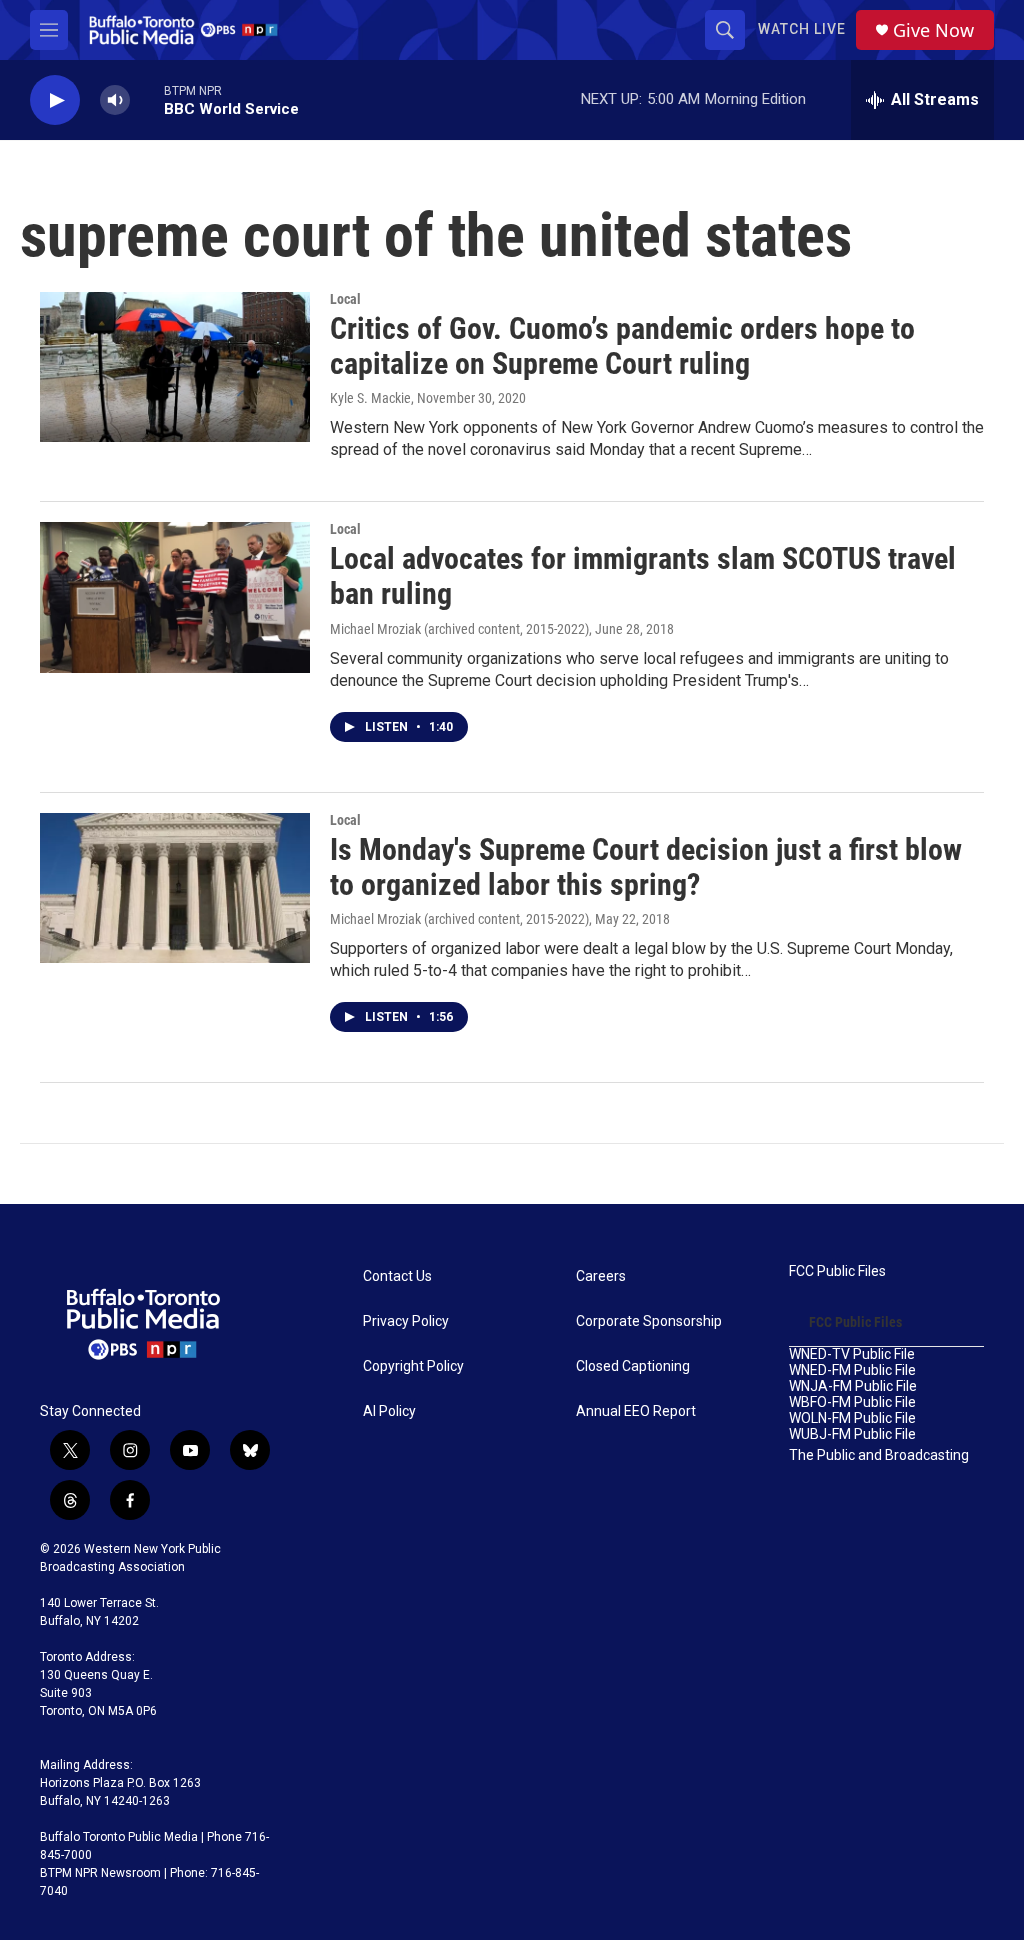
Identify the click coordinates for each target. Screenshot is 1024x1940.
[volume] (115, 100)
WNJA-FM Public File (853, 1386)
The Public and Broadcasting (879, 1455)
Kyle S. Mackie (370, 398)
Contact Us (397, 1276)
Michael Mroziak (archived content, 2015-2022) (459, 629)
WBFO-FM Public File (852, 1402)
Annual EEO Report (636, 1411)
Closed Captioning (633, 1366)
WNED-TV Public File (852, 1354)
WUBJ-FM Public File (852, 1434)
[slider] (147, 99)
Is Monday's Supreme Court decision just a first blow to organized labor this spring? (646, 867)
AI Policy (389, 1411)
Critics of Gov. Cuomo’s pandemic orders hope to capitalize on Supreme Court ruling (622, 346)
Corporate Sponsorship (649, 1321)
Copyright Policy (413, 1366)
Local (345, 299)
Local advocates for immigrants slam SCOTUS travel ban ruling (643, 576)
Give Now (933, 30)
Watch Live (802, 29)
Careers (601, 1276)
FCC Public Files (837, 1271)
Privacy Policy (406, 1321)
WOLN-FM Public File (852, 1418)
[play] (55, 100)
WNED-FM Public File (852, 1370)
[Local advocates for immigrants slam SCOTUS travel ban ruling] (175, 597)
